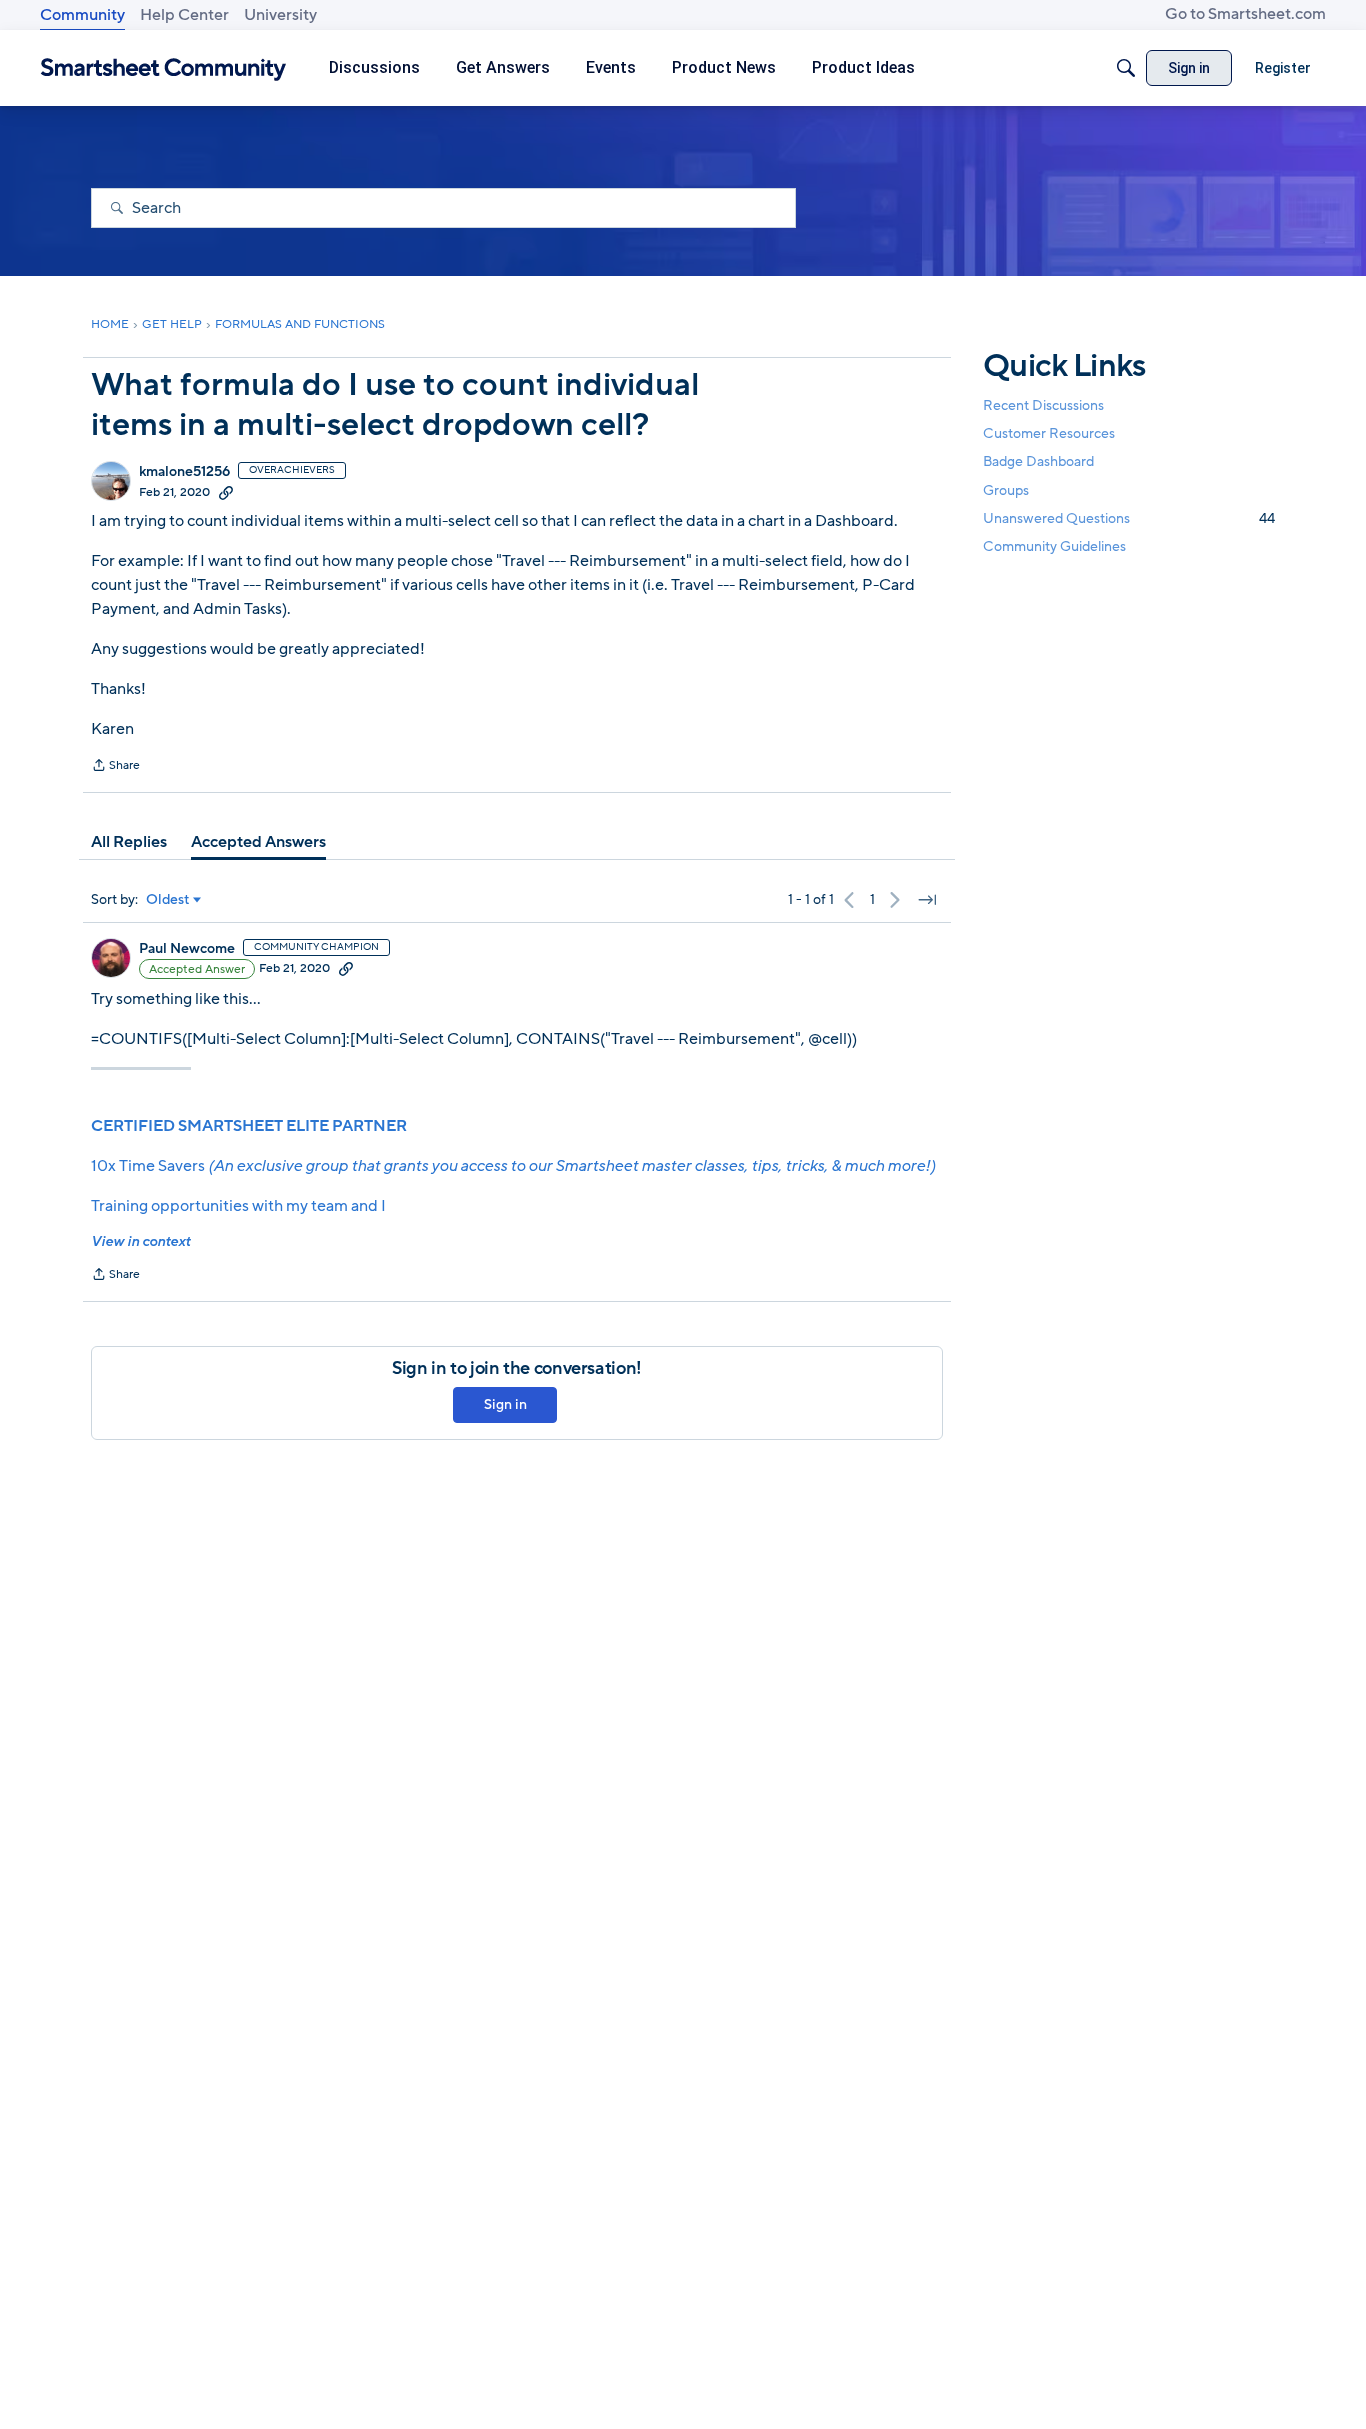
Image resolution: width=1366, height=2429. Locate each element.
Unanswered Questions (1129, 518)
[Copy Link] (226, 492)
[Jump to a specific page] (927, 900)
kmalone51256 (184, 472)
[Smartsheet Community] (163, 68)
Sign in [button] (505, 1404)
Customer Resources (1049, 433)
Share (115, 767)
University (280, 15)
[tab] (129, 842)
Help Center (184, 15)
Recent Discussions (1043, 405)
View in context (140, 1241)
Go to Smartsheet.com (1245, 14)
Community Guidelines (1054, 546)
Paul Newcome (187, 949)
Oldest (168, 900)
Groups (1006, 490)
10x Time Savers (513, 1166)
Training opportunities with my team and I (238, 1206)
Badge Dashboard (1038, 461)
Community (82, 15)
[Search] (1126, 68)
